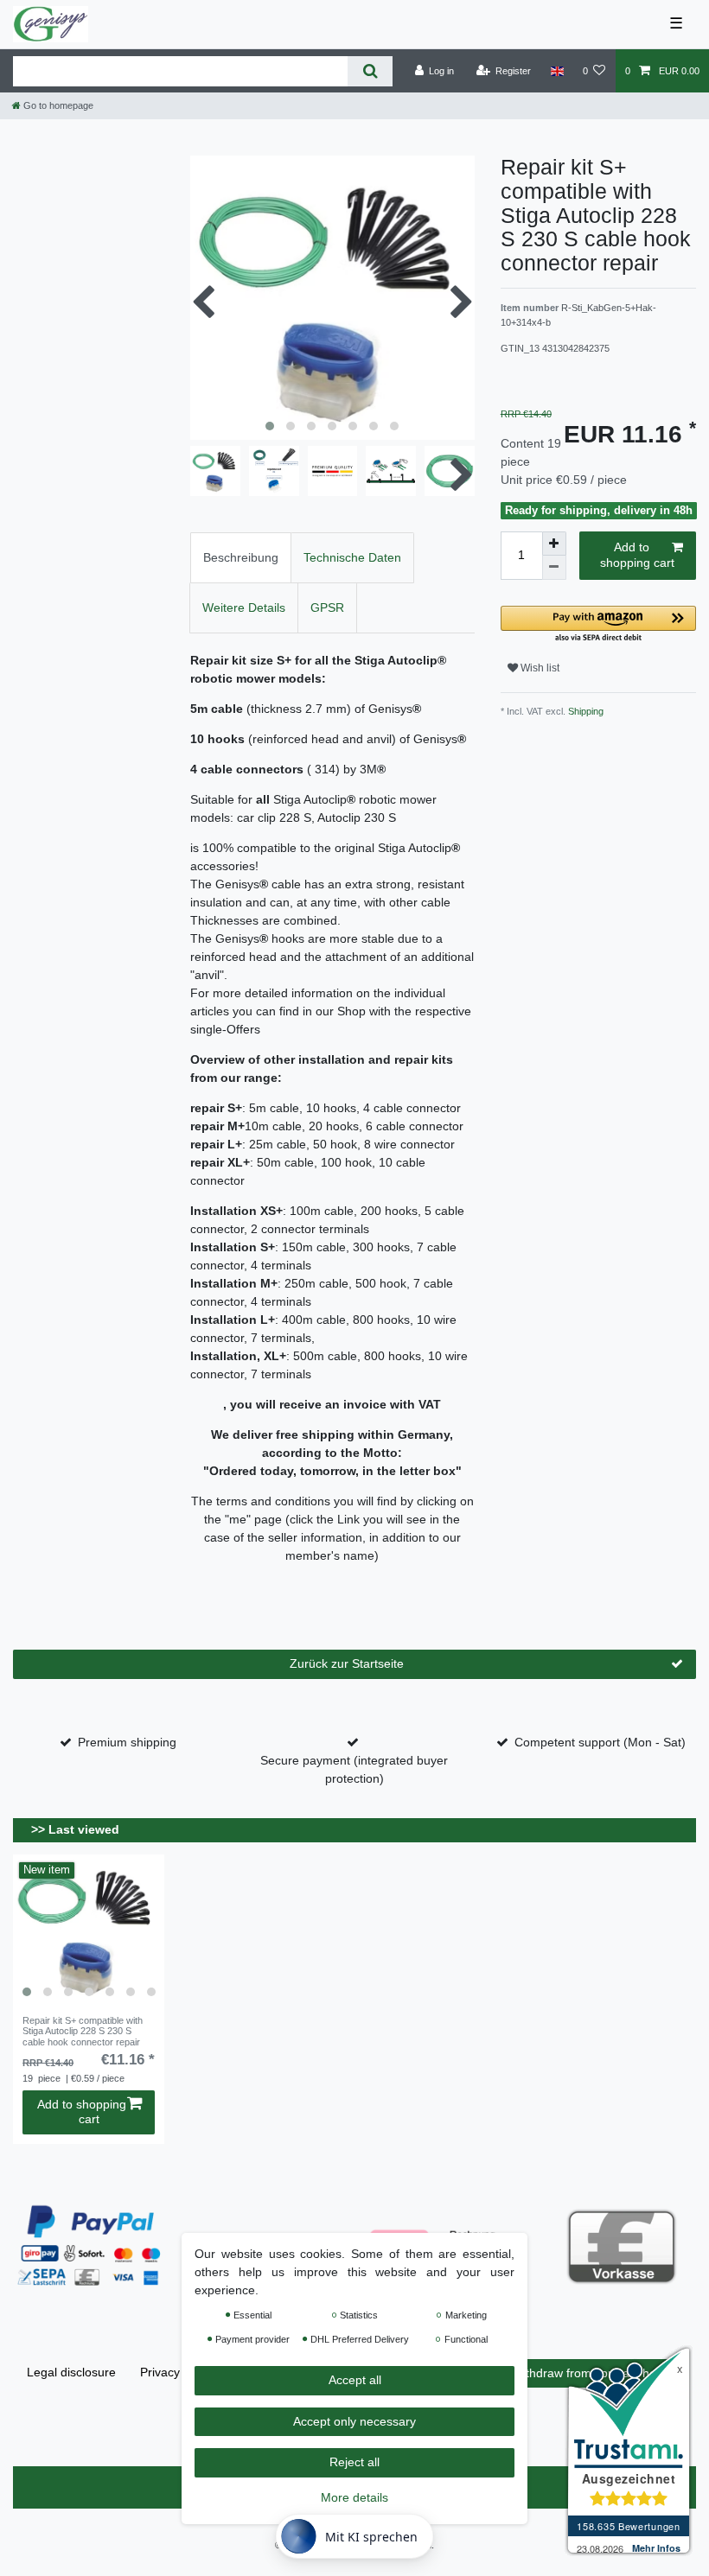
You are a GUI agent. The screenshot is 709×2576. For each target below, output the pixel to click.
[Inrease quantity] (554, 544)
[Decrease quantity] (554, 568)
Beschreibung (241, 557)
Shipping (584, 711)
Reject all (354, 2462)
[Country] (556, 71)
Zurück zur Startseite (347, 1663)
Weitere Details (244, 607)
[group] (89, 1930)
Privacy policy (177, 2372)
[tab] (241, 558)
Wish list (539, 668)
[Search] (370, 71)
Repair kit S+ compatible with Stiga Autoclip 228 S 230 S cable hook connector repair (83, 2031)
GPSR (327, 607)
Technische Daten (352, 557)
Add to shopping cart (637, 555)
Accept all (355, 2380)
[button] (598, 625)
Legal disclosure (71, 2372)
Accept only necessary (354, 2421)
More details (354, 2497)
